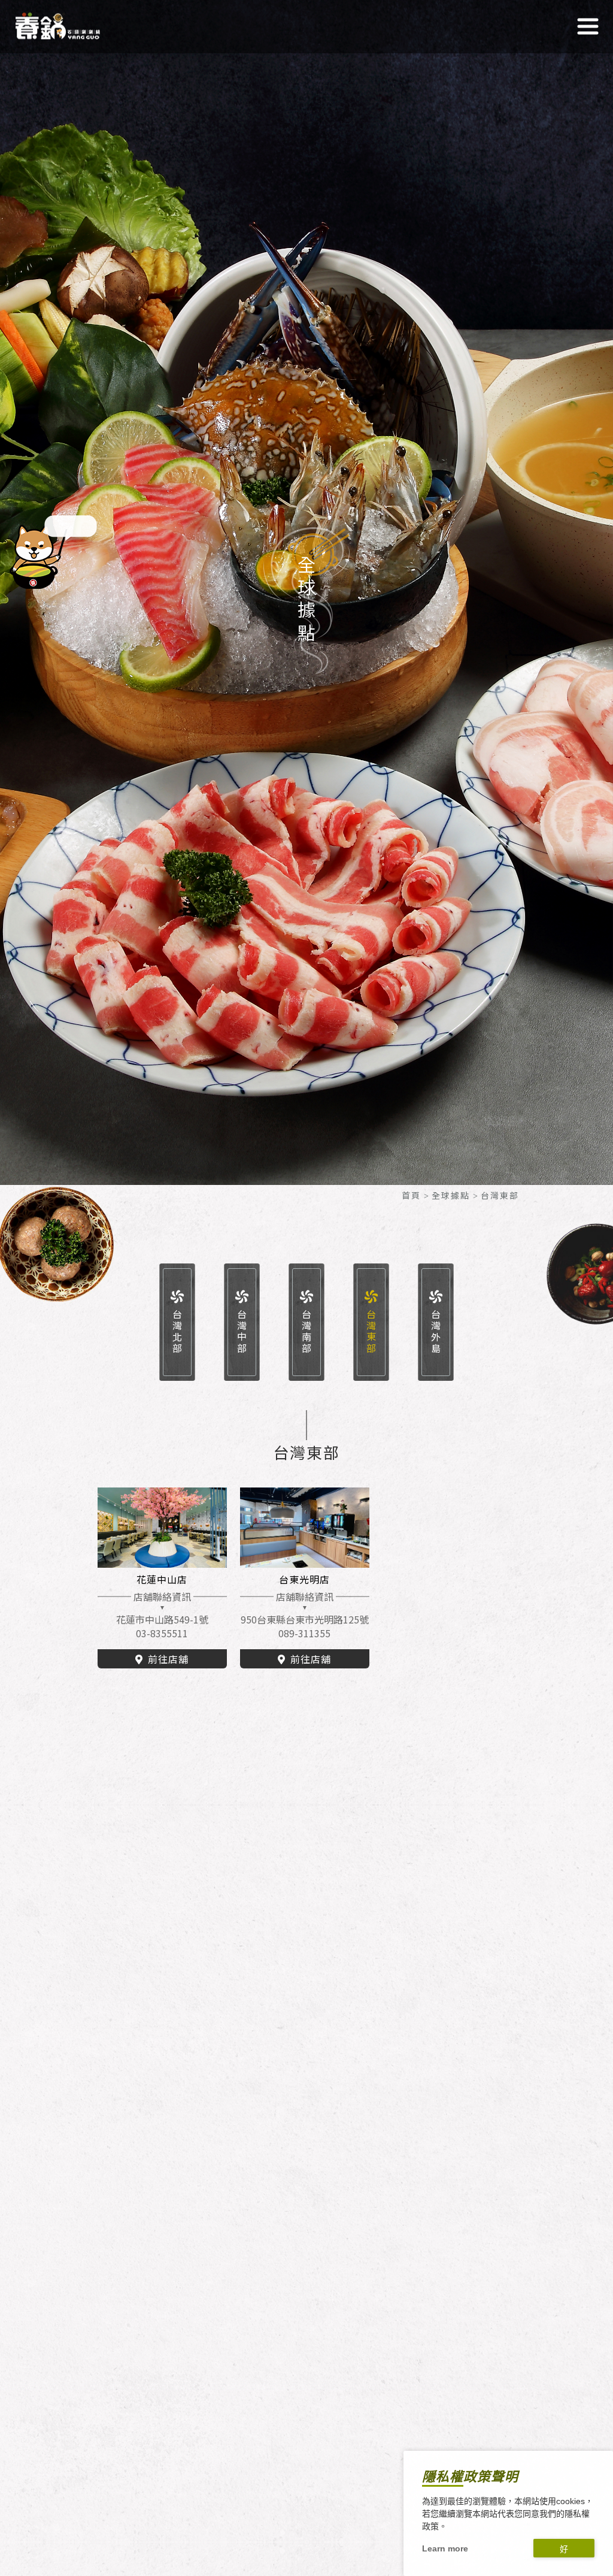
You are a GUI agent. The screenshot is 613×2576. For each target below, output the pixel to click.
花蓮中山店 (162, 1579)
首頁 (411, 1195)
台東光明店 (304, 1579)
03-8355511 (162, 1633)
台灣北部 (177, 1332)
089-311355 (304, 1633)
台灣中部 (242, 1332)
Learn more (445, 2548)
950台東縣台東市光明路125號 (305, 1619)
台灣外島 (436, 1332)
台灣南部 (306, 1332)
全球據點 (451, 1195)
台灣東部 (371, 1332)
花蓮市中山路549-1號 (162, 1619)
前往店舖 (168, 1659)
